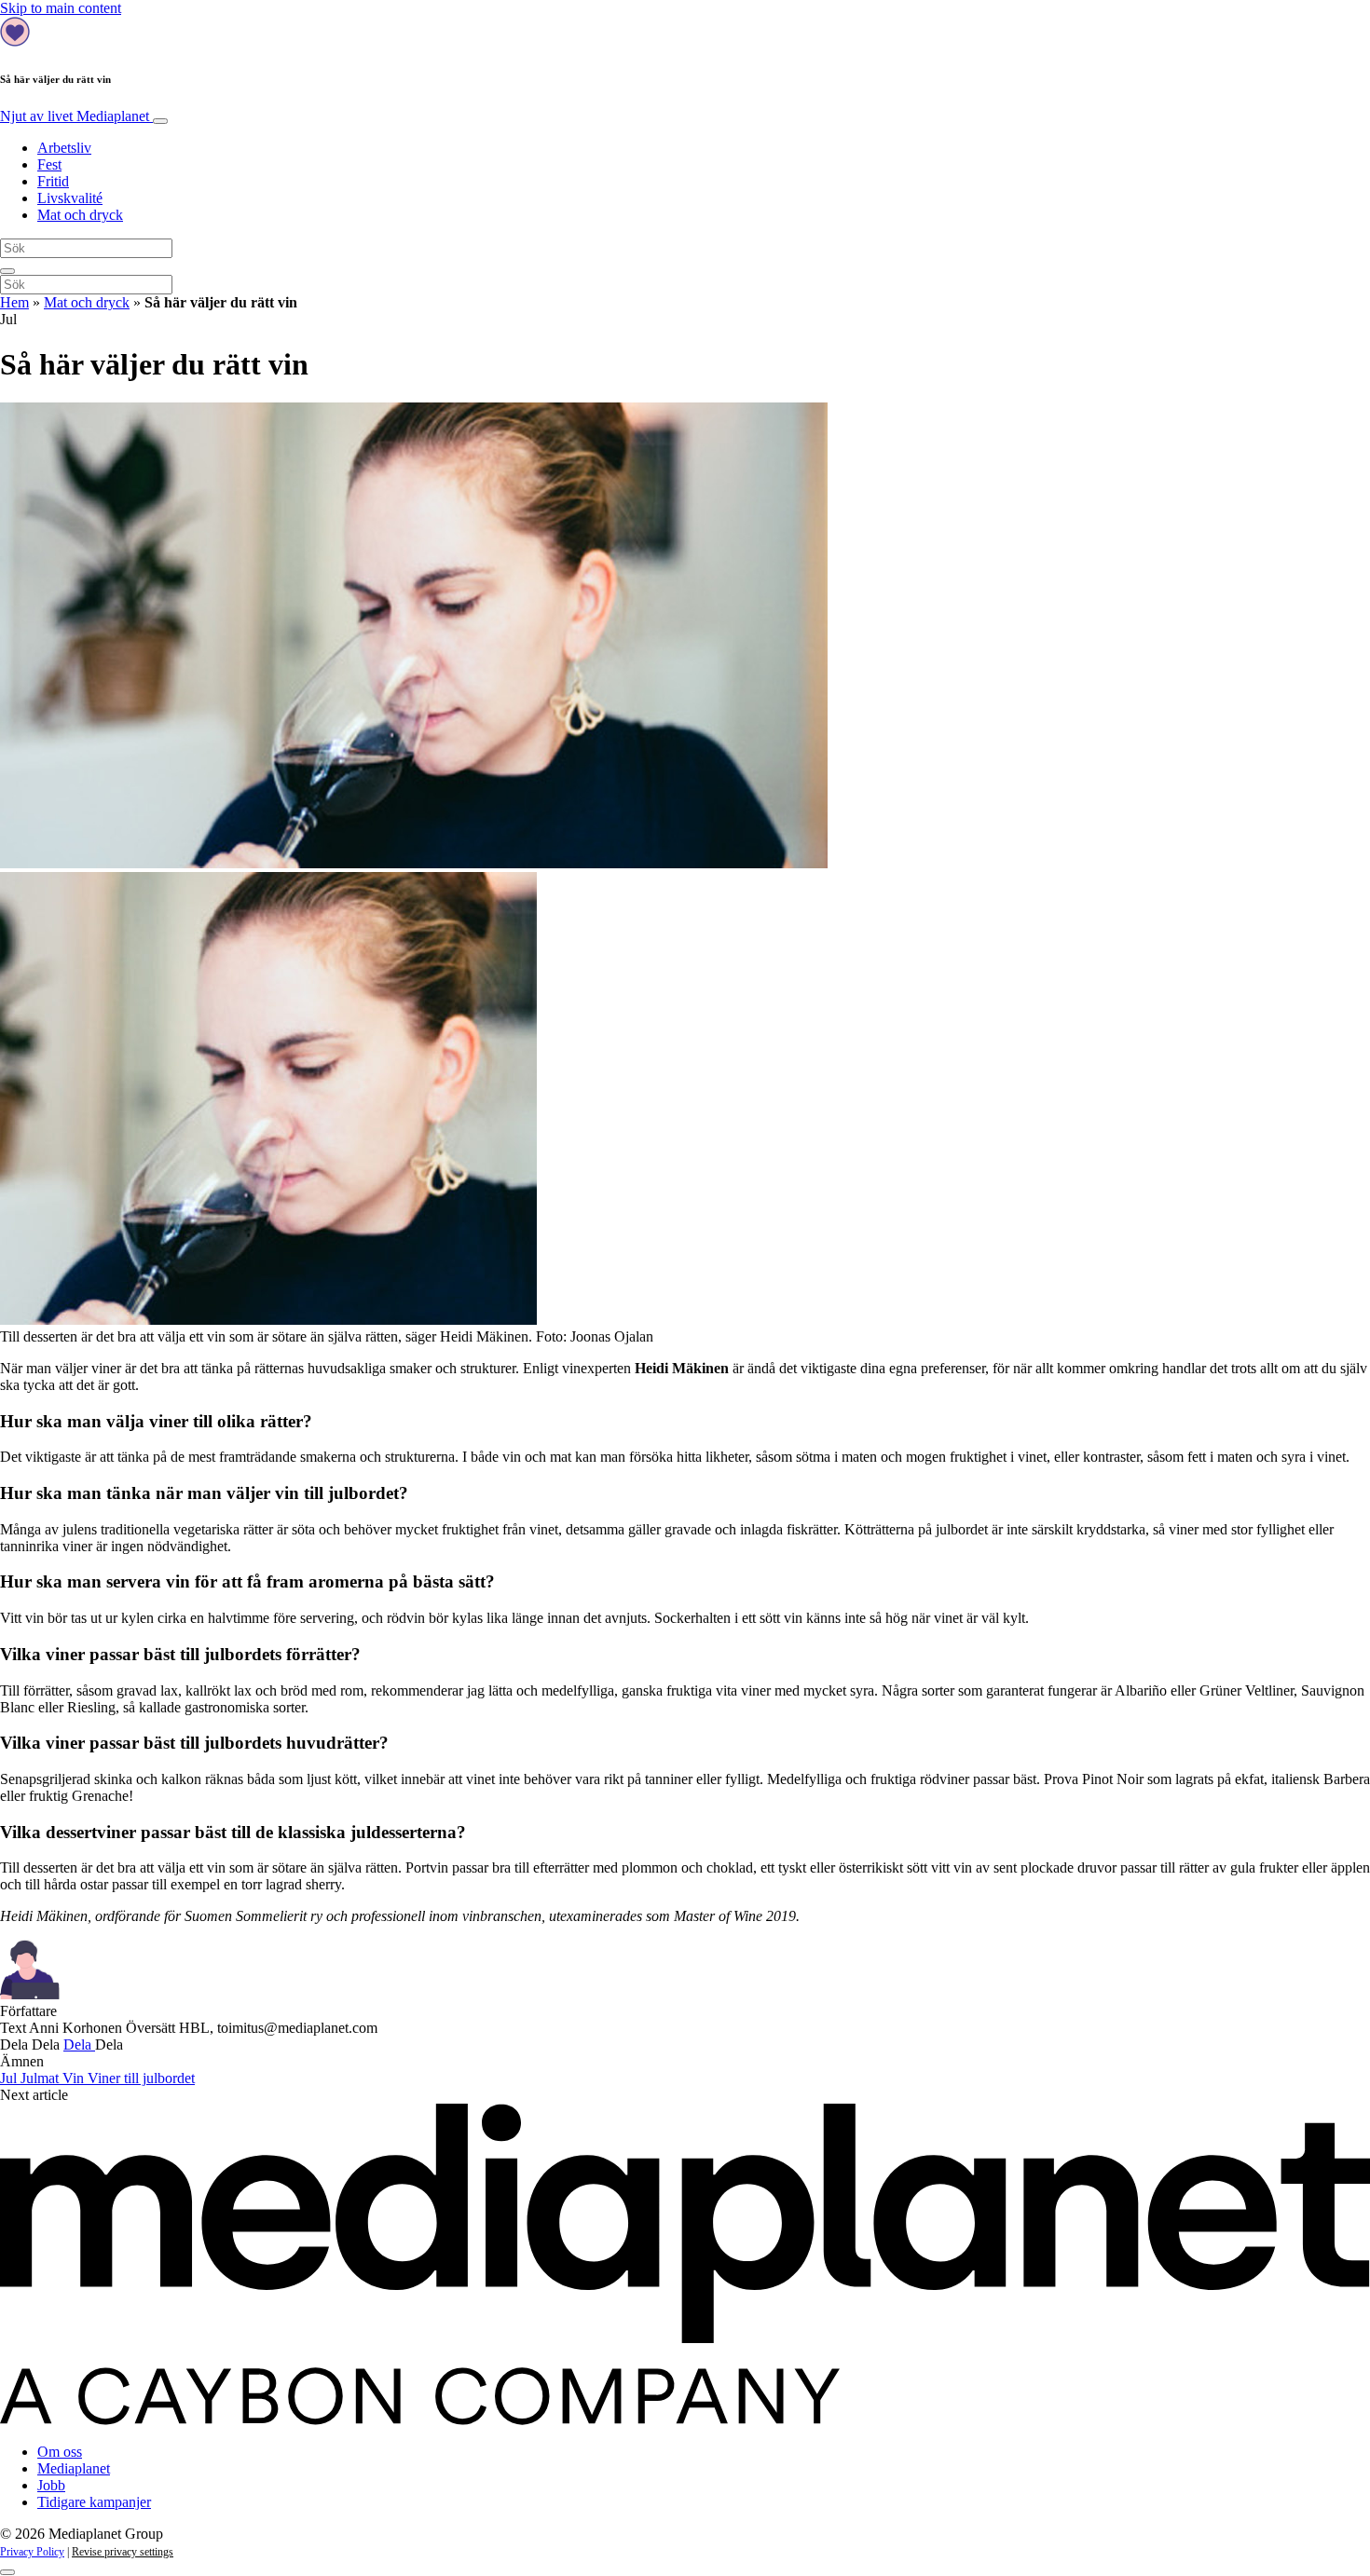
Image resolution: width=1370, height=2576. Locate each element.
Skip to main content (61, 8)
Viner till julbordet (141, 2078)
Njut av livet (75, 116)
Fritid (53, 181)
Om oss (60, 2452)
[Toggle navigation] (160, 121)
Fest (49, 164)
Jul (10, 2078)
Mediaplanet (74, 2468)
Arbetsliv (64, 148)
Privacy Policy (32, 2552)
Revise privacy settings (123, 2552)
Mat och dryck (80, 215)
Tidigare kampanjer (94, 2502)
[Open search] (7, 271)
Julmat (41, 2078)
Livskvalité (70, 198)
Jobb (51, 2485)
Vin (75, 2078)
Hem (14, 302)
